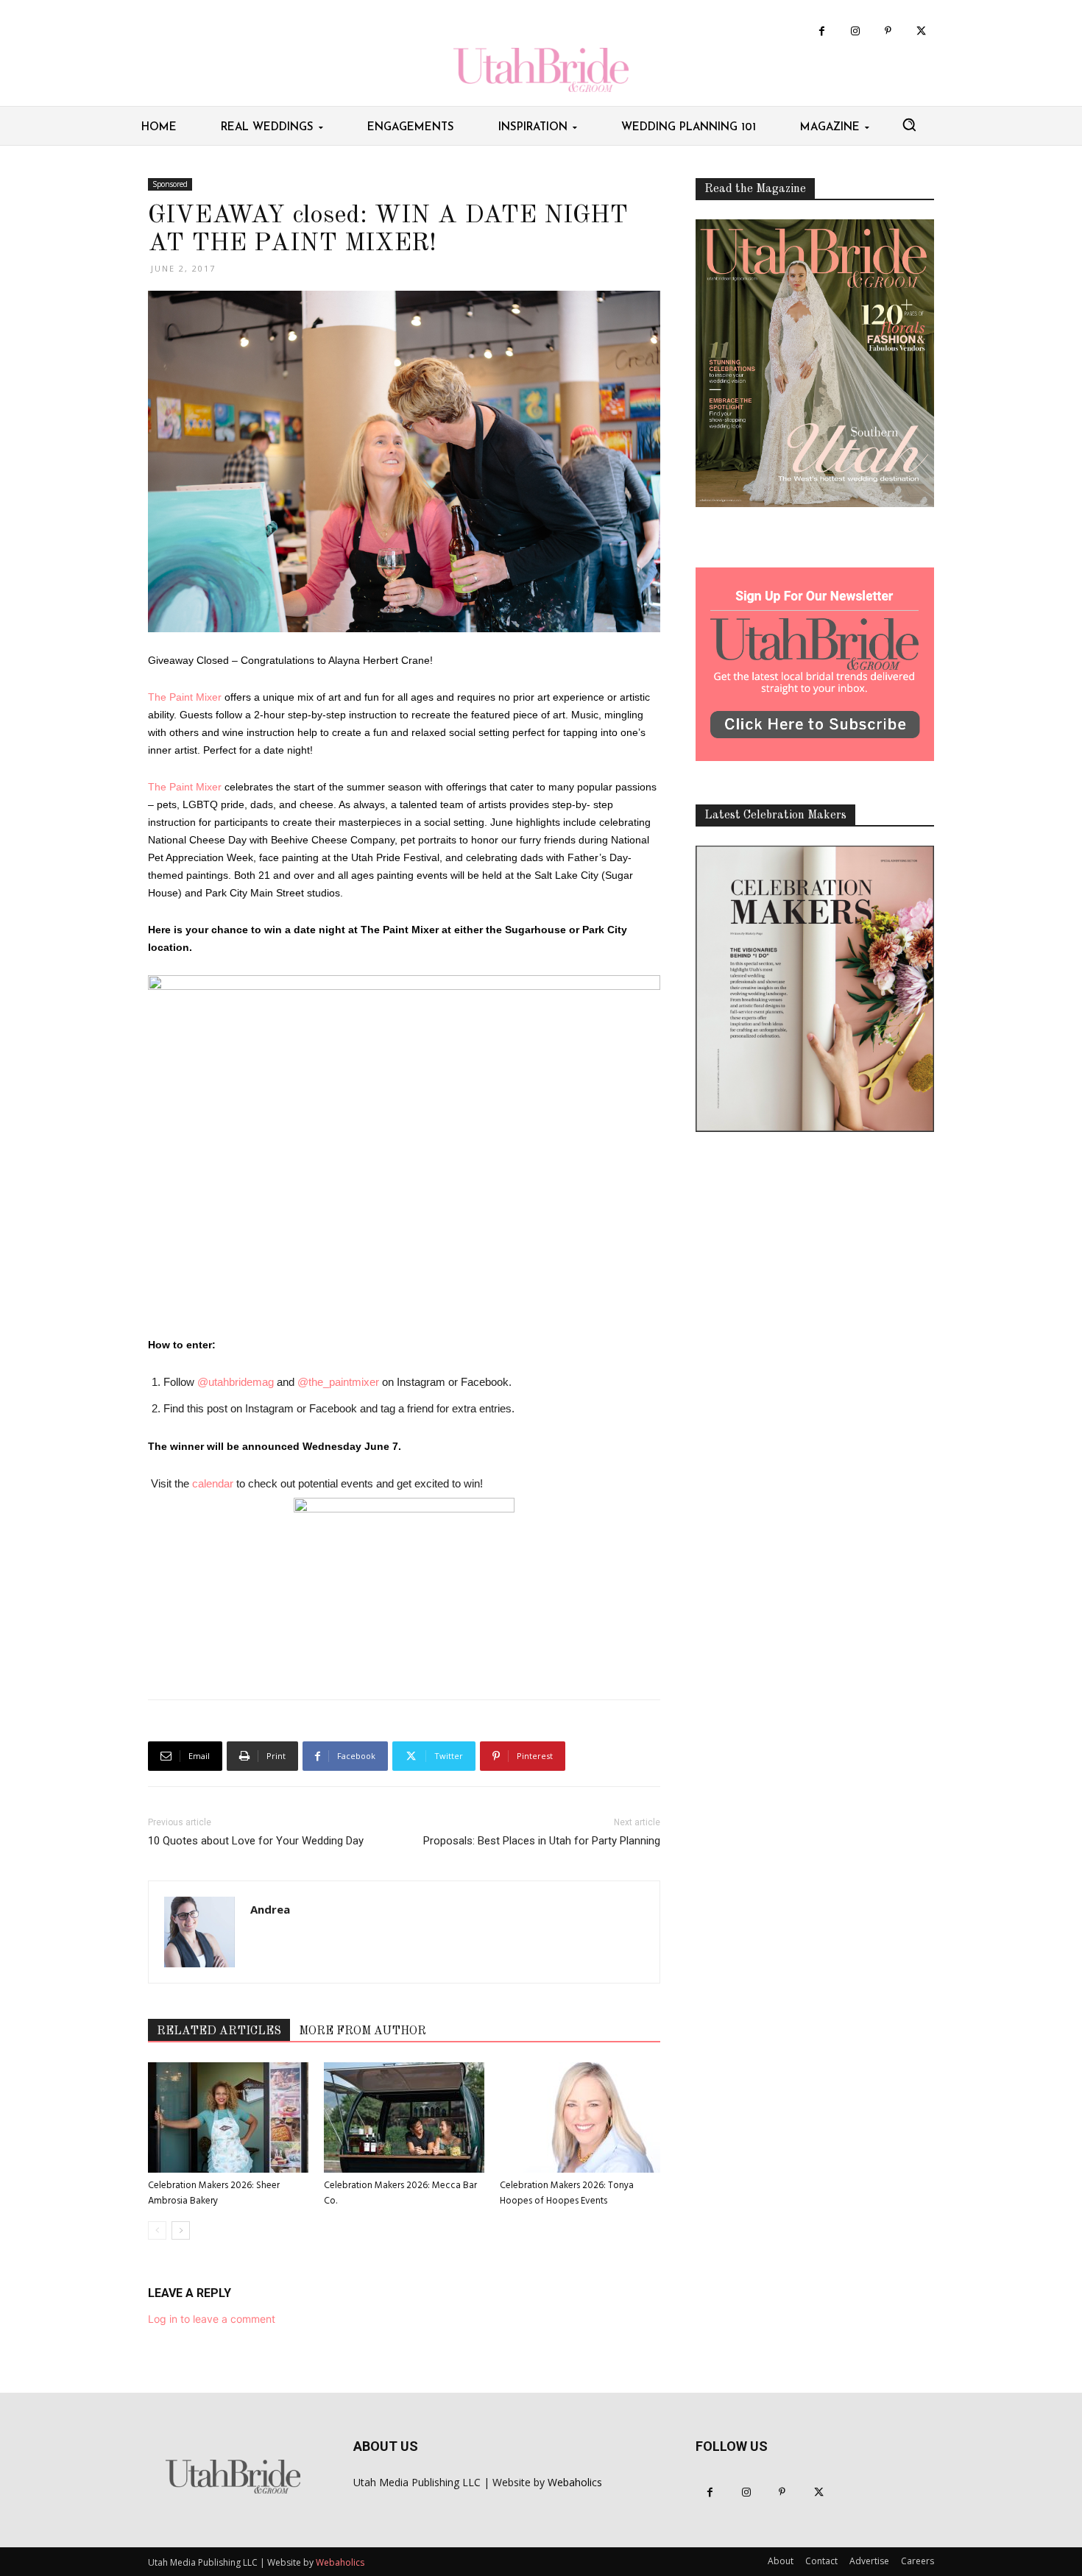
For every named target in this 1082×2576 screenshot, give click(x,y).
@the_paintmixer (338, 1382)
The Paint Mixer (185, 697)
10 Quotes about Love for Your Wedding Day (256, 1841)
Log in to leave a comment (212, 2319)
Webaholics (575, 2482)
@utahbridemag (236, 1382)
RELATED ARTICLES (219, 2031)
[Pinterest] (888, 31)
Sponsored (170, 184)
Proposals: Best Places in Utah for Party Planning (542, 1841)
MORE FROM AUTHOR (363, 2031)
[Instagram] (855, 31)
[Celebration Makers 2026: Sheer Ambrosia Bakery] (228, 2117)
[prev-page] (157, 2230)
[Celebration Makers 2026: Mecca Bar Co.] (404, 2117)
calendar (213, 1483)
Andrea (270, 1909)
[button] (909, 124)
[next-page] (181, 2230)
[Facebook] (822, 31)
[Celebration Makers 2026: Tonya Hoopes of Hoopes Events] (580, 2117)
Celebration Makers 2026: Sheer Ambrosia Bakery (214, 2193)
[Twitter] (921, 31)
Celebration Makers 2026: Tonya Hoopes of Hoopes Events (567, 2193)
